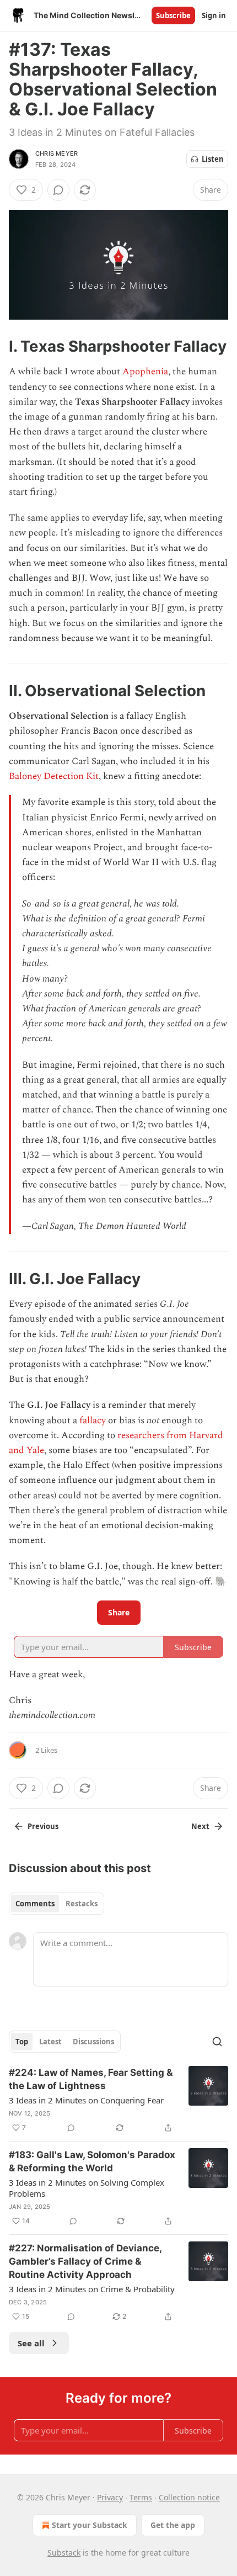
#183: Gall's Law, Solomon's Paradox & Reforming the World (92, 2161)
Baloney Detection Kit (54, 776)
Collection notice (189, 2497)
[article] (118, 2100)
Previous (43, 1826)
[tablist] (56, 1904)
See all (31, 2343)
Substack (64, 2553)
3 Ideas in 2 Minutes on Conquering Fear (86, 2100)
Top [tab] (22, 2042)
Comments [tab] (35, 1904)
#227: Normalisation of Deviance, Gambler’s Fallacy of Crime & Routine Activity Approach (85, 2261)
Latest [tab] (50, 2042)
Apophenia (145, 372)
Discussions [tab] (93, 2042)
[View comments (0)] (58, 190)
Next (200, 1826)
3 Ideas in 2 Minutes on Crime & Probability (92, 2289)
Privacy (110, 2497)
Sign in (214, 15)
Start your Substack (90, 2525)
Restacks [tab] (82, 1904)
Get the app (173, 2525)
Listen (213, 159)
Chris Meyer (56, 153)
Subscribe (173, 15)
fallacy (93, 1420)
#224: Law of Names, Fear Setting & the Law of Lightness (91, 2079)
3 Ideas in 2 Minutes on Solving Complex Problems (87, 2188)
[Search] (217, 2042)
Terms (141, 2497)
